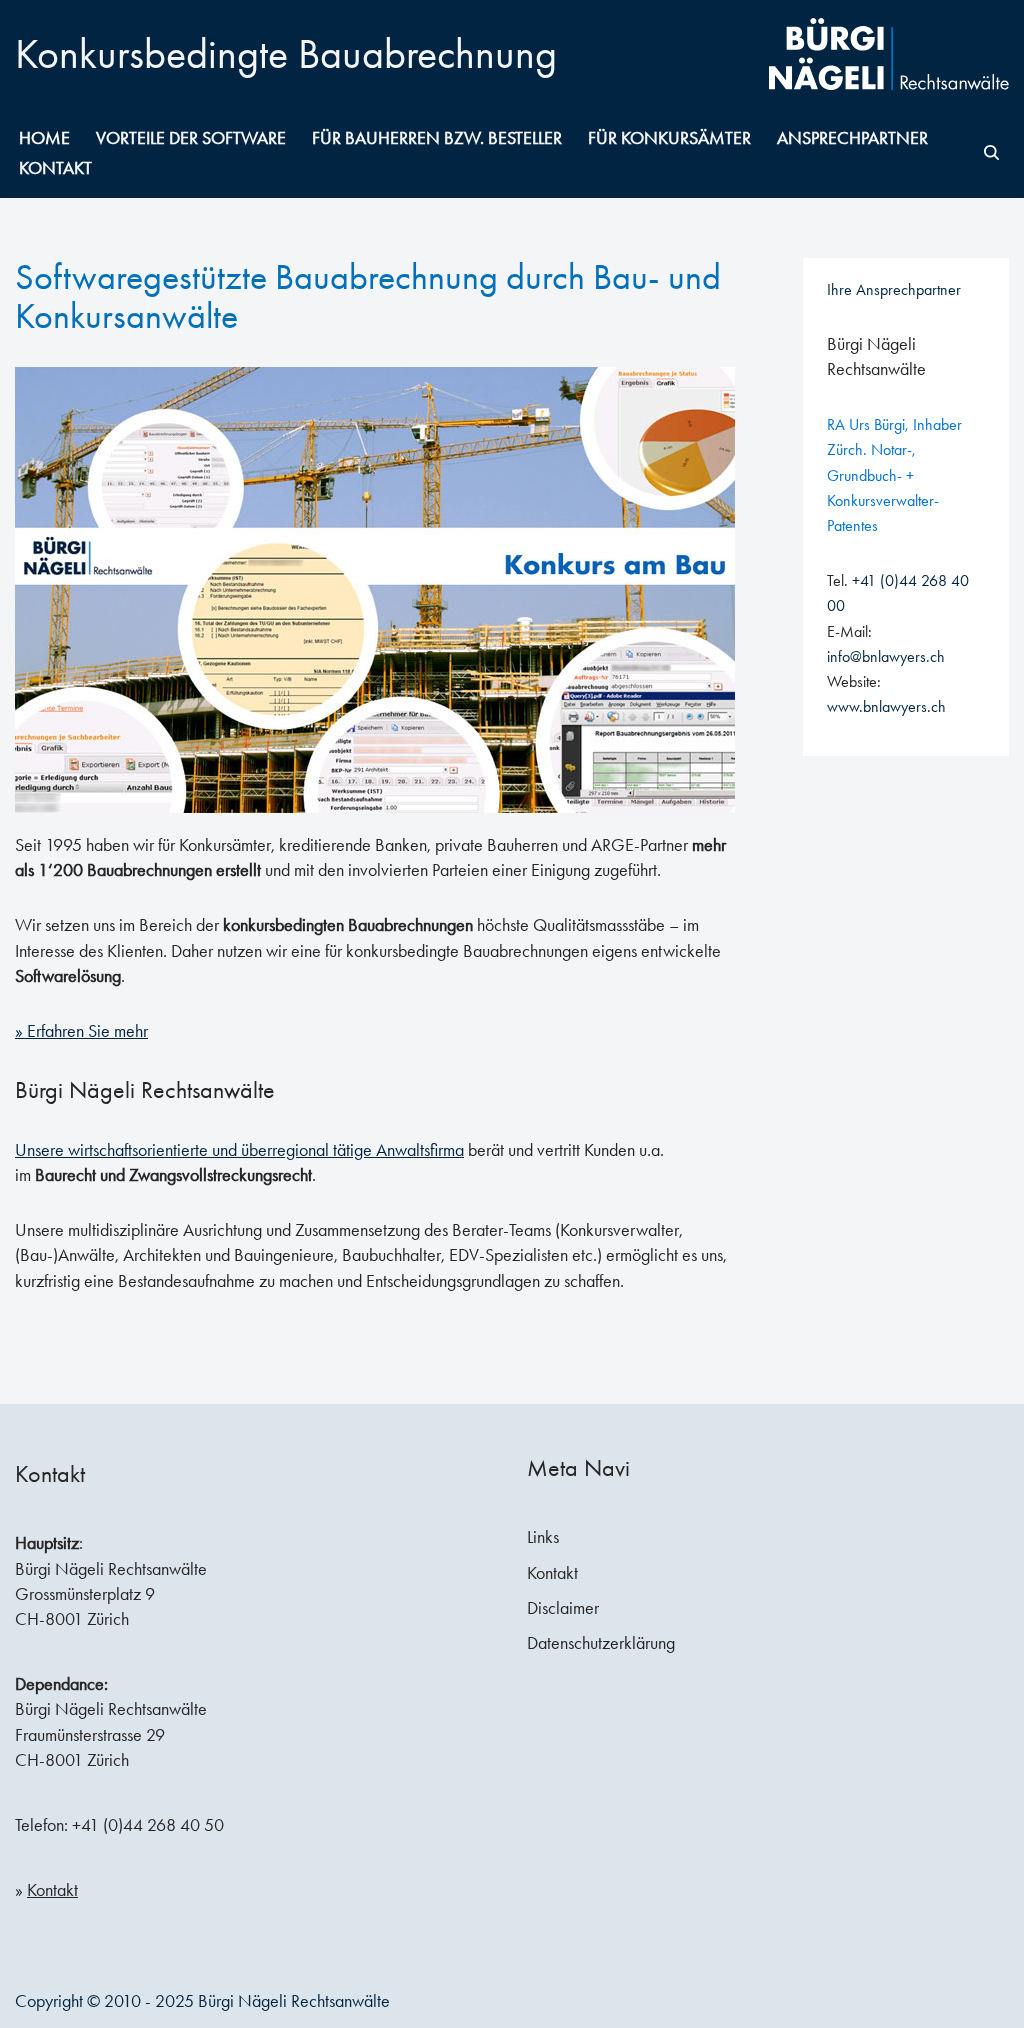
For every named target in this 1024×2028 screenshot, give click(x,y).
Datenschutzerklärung (601, 1643)
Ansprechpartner (852, 138)
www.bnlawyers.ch (886, 706)
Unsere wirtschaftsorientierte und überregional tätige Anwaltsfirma (239, 1150)
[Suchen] (991, 152)
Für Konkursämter (669, 138)
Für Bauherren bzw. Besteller (437, 138)
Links (543, 1537)
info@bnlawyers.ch (886, 656)
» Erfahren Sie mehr (81, 1031)
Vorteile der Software (191, 138)
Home (44, 138)
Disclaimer (563, 1608)
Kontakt (55, 168)
